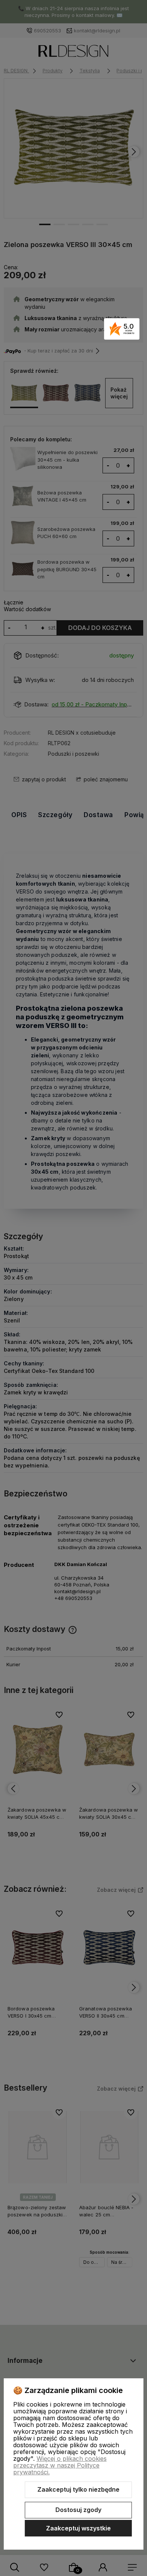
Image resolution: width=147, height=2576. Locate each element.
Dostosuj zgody (78, 2510)
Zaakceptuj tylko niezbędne (78, 2489)
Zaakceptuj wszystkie (78, 2528)
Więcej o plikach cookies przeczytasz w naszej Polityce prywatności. (60, 2465)
